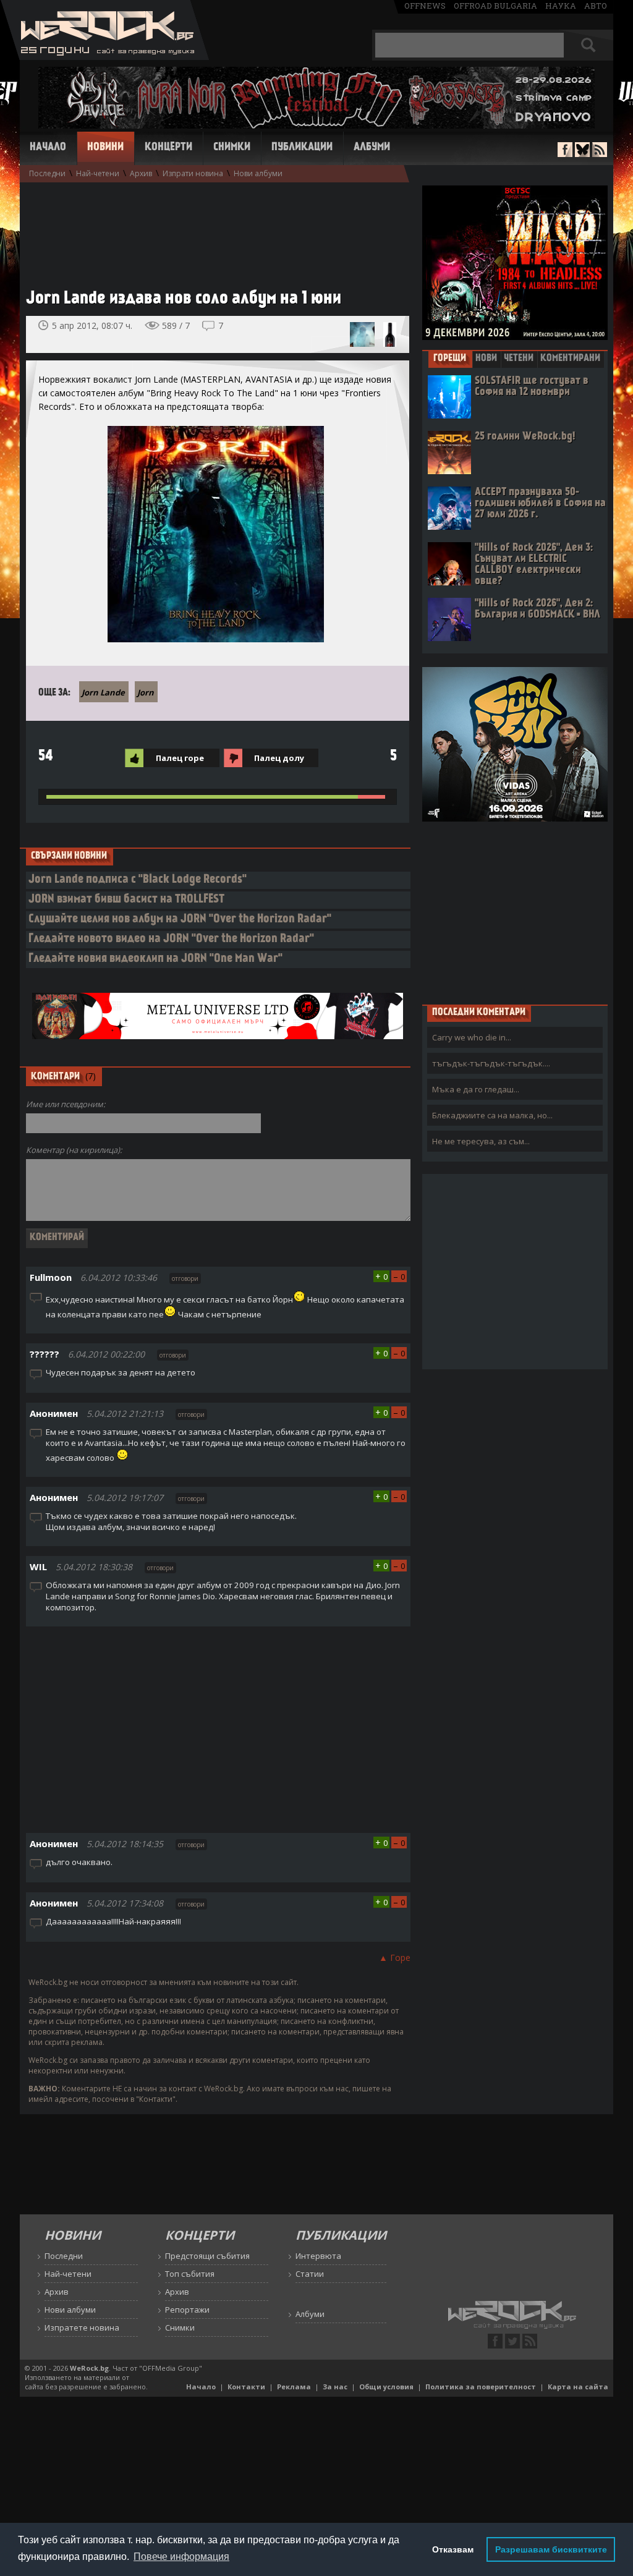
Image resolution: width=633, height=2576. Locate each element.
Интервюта (318, 2256)
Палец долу (279, 758)
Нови (486, 359)
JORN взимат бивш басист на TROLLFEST (126, 900)
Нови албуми (258, 173)
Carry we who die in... (472, 1037)
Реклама (294, 2387)
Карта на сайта (578, 2387)
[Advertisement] (211, 229)
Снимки (232, 148)
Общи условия (386, 2387)
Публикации (302, 148)
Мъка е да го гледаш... (476, 1089)
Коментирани (570, 359)
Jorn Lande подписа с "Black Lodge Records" (138, 880)
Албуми (372, 148)
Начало (48, 148)
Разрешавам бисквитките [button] (551, 2549)
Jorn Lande (103, 692)
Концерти (168, 148)
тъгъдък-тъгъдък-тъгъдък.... (491, 1063)
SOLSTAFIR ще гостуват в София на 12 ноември (532, 387)
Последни (47, 173)
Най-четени (98, 173)
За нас (335, 2387)
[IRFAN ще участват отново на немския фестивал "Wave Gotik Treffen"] (362, 334)
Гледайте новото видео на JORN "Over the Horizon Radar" (171, 939)
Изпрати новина (193, 173)
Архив (141, 173)
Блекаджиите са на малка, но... (492, 1115)
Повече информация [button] (181, 2557)
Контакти (246, 2387)
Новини (105, 148)
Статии (310, 2274)
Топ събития (190, 2274)
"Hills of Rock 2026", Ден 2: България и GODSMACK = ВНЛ (537, 609)
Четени (519, 359)
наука (561, 6)
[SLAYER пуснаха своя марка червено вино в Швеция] (389, 334)
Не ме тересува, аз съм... (481, 1141)
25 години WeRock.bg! (525, 437)
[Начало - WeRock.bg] (105, 57)
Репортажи (187, 2310)
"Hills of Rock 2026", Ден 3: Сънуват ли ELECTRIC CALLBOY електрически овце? (534, 565)
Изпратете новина (82, 2327)
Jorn (146, 692)
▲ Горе (395, 1958)
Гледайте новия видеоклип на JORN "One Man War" (155, 959)
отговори (185, 1278)
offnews (425, 6)
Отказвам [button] (453, 2549)
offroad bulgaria (495, 6)
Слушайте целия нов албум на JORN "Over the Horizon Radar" (180, 920)
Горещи (450, 359)
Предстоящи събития (207, 2256)
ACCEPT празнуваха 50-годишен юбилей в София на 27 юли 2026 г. (540, 504)
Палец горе (180, 758)
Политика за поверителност (481, 2387)
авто (596, 6)
